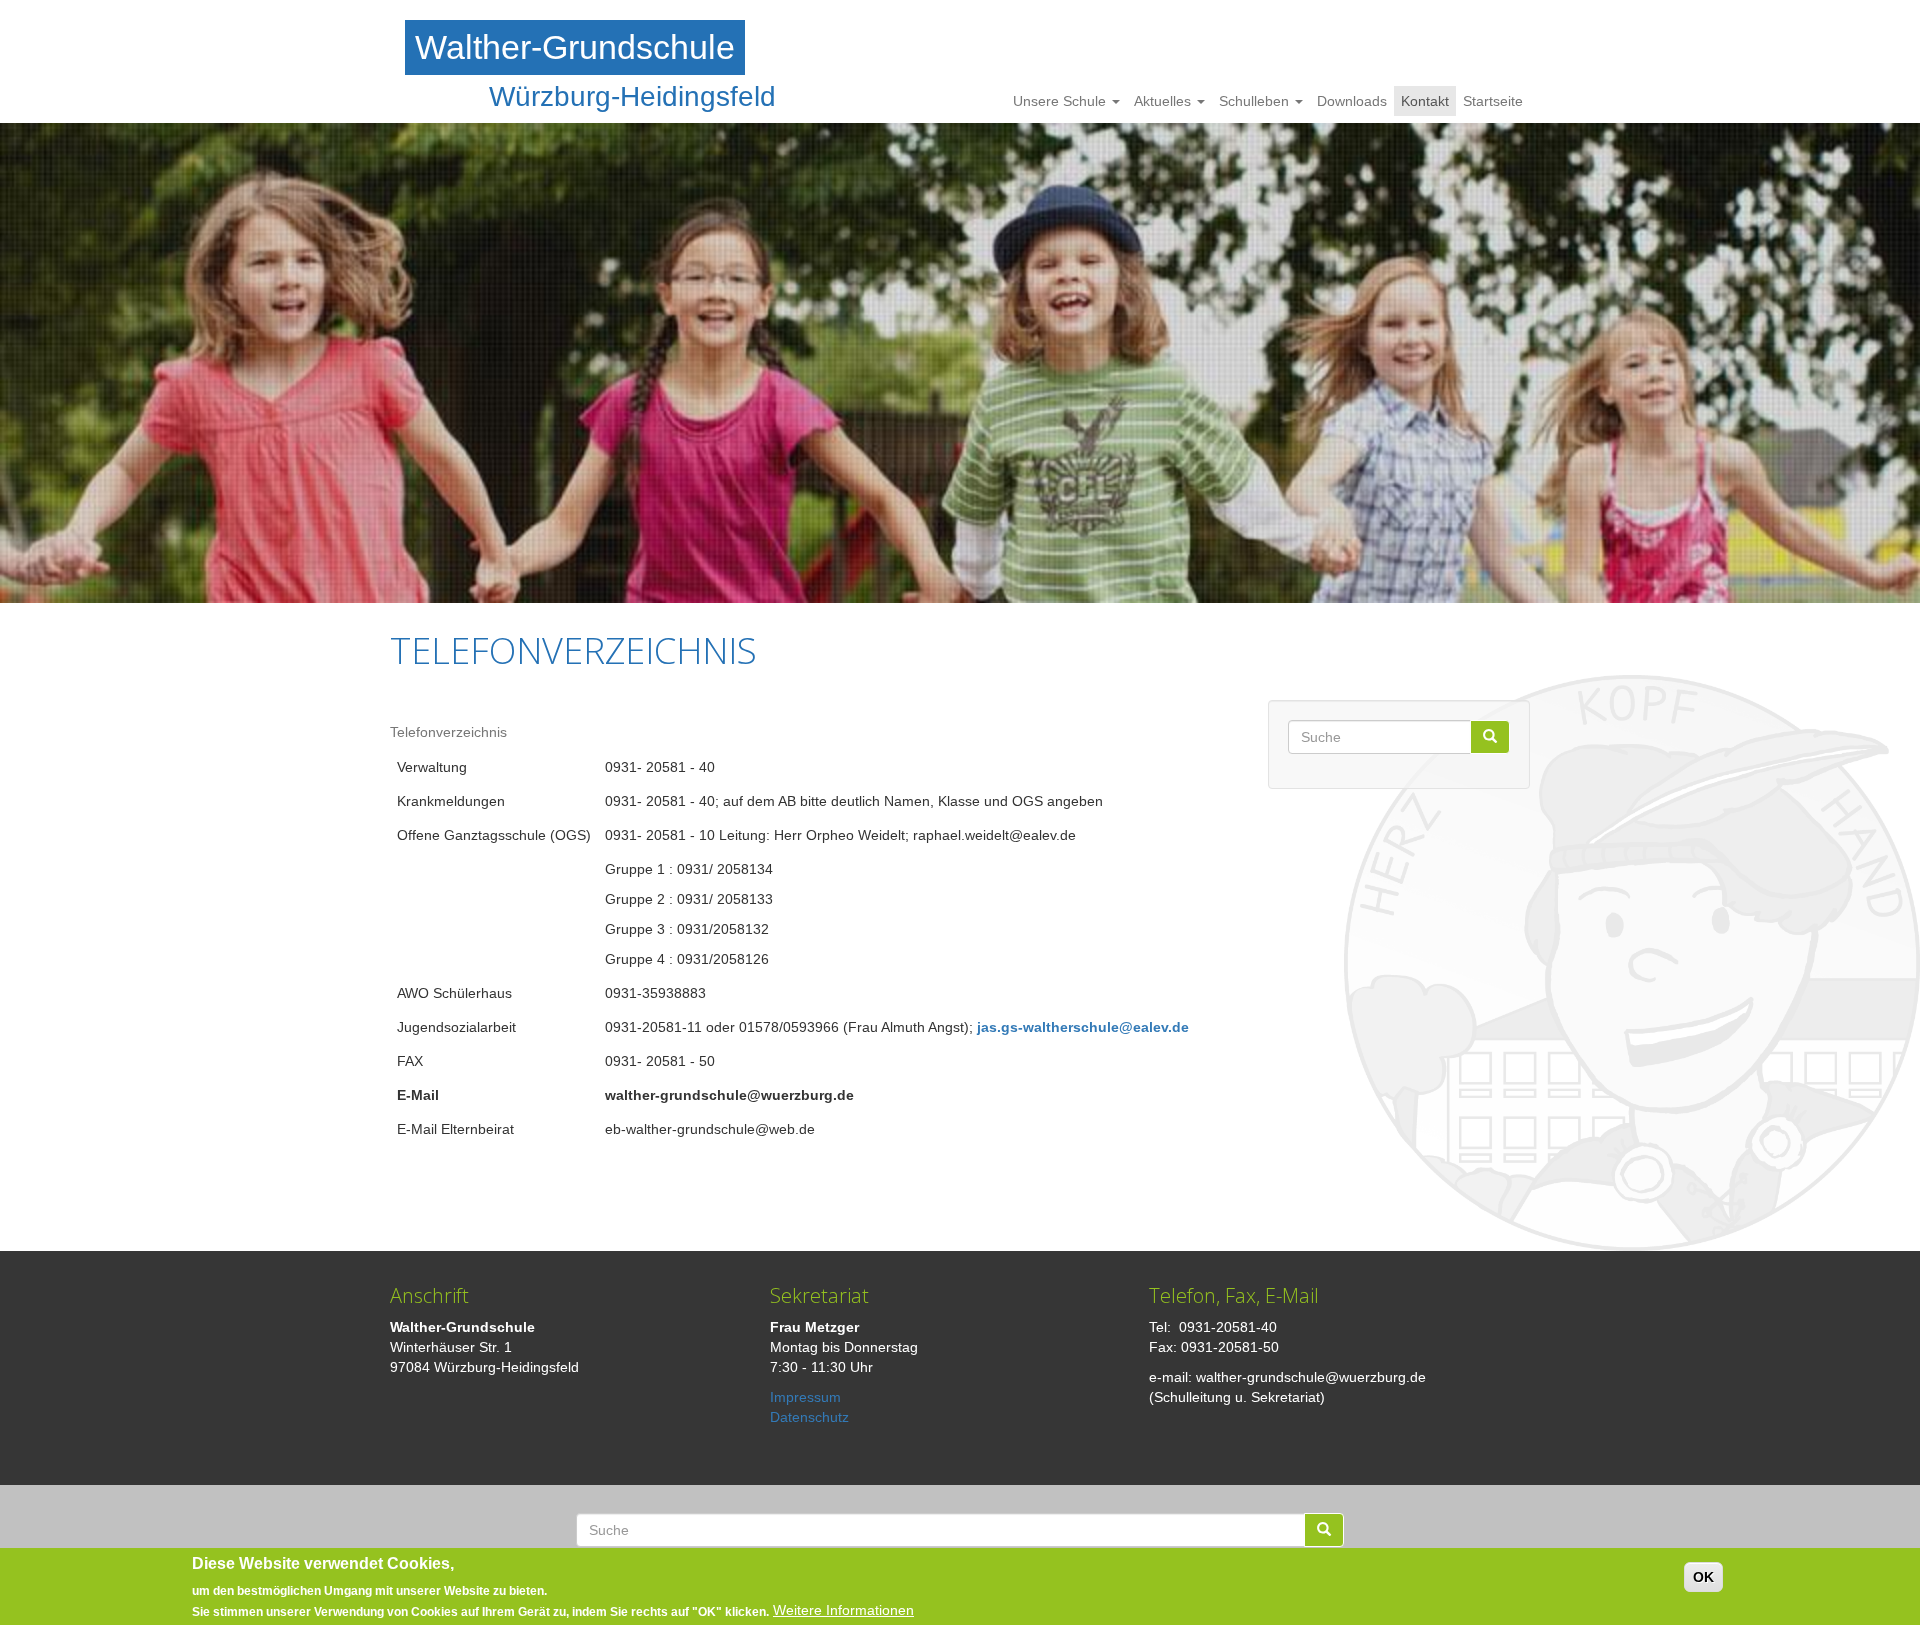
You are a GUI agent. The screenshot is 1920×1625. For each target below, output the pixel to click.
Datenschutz (809, 1417)
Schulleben (1256, 101)
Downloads (1352, 101)
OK (1703, 1577)
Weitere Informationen (843, 1610)
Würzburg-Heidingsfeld (632, 96)
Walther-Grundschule (575, 47)
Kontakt (1425, 101)
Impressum (805, 1397)
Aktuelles (1164, 101)
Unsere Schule (1061, 101)
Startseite (1493, 101)
